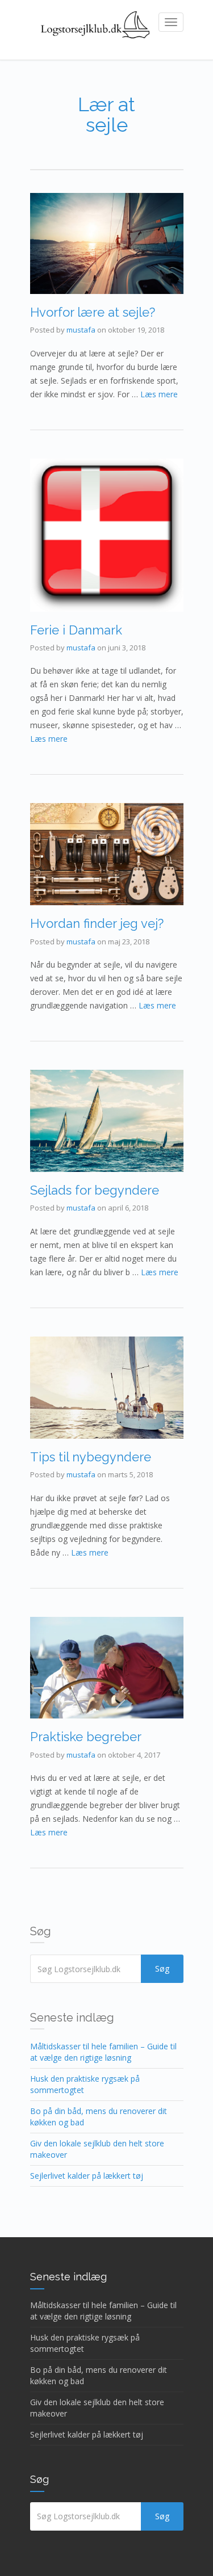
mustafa (81, 330)
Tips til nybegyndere (91, 1457)
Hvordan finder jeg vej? (97, 923)
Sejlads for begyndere (95, 1190)
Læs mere (159, 394)
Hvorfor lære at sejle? (93, 312)
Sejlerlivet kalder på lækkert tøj (87, 2176)
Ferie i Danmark (76, 630)
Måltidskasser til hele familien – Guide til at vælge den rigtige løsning (103, 2052)
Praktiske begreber (86, 1737)
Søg (162, 1968)
